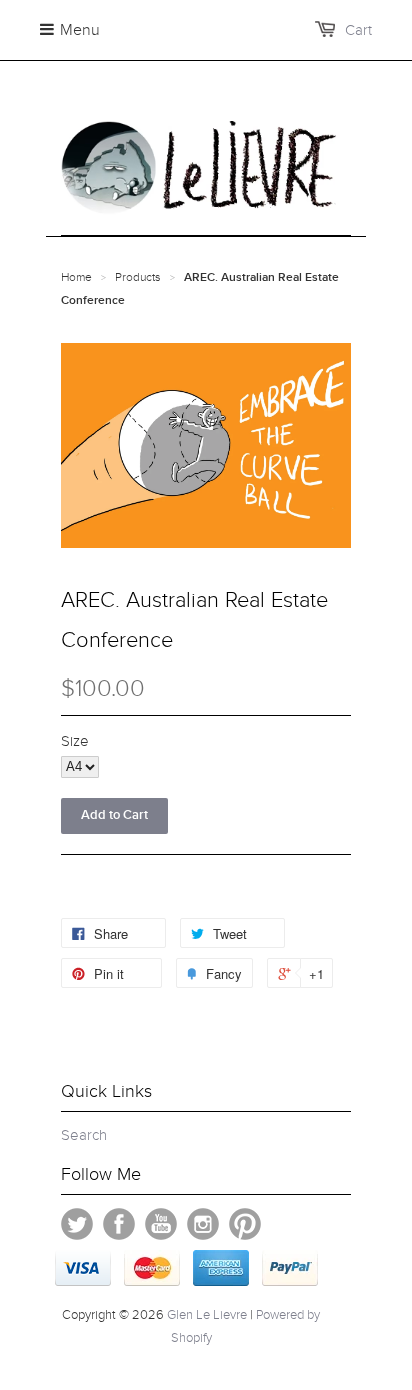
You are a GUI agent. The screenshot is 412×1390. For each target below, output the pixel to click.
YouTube (161, 1224)
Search (84, 1135)
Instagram (203, 1224)
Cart (358, 30)
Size (75, 741)
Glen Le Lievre (207, 1315)
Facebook (119, 1224)
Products (138, 277)
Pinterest (245, 1224)
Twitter (77, 1224)
